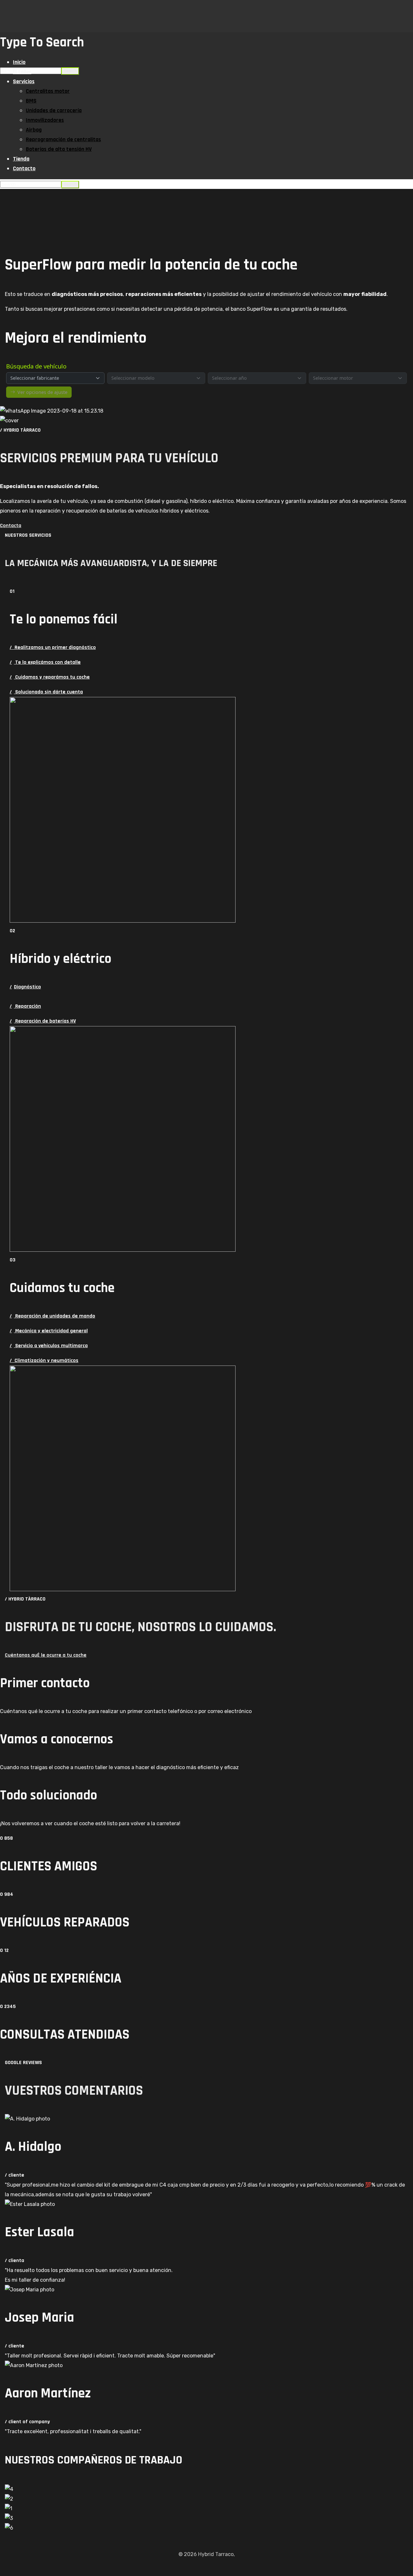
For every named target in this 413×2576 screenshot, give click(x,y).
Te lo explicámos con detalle (45, 662)
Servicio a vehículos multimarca (49, 1346)
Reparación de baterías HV (43, 1021)
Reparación (25, 1006)
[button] (206, 526)
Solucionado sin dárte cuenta (46, 692)
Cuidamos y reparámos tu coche (50, 677)
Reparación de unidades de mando (52, 1316)
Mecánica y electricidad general (49, 1331)
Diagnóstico (25, 987)
